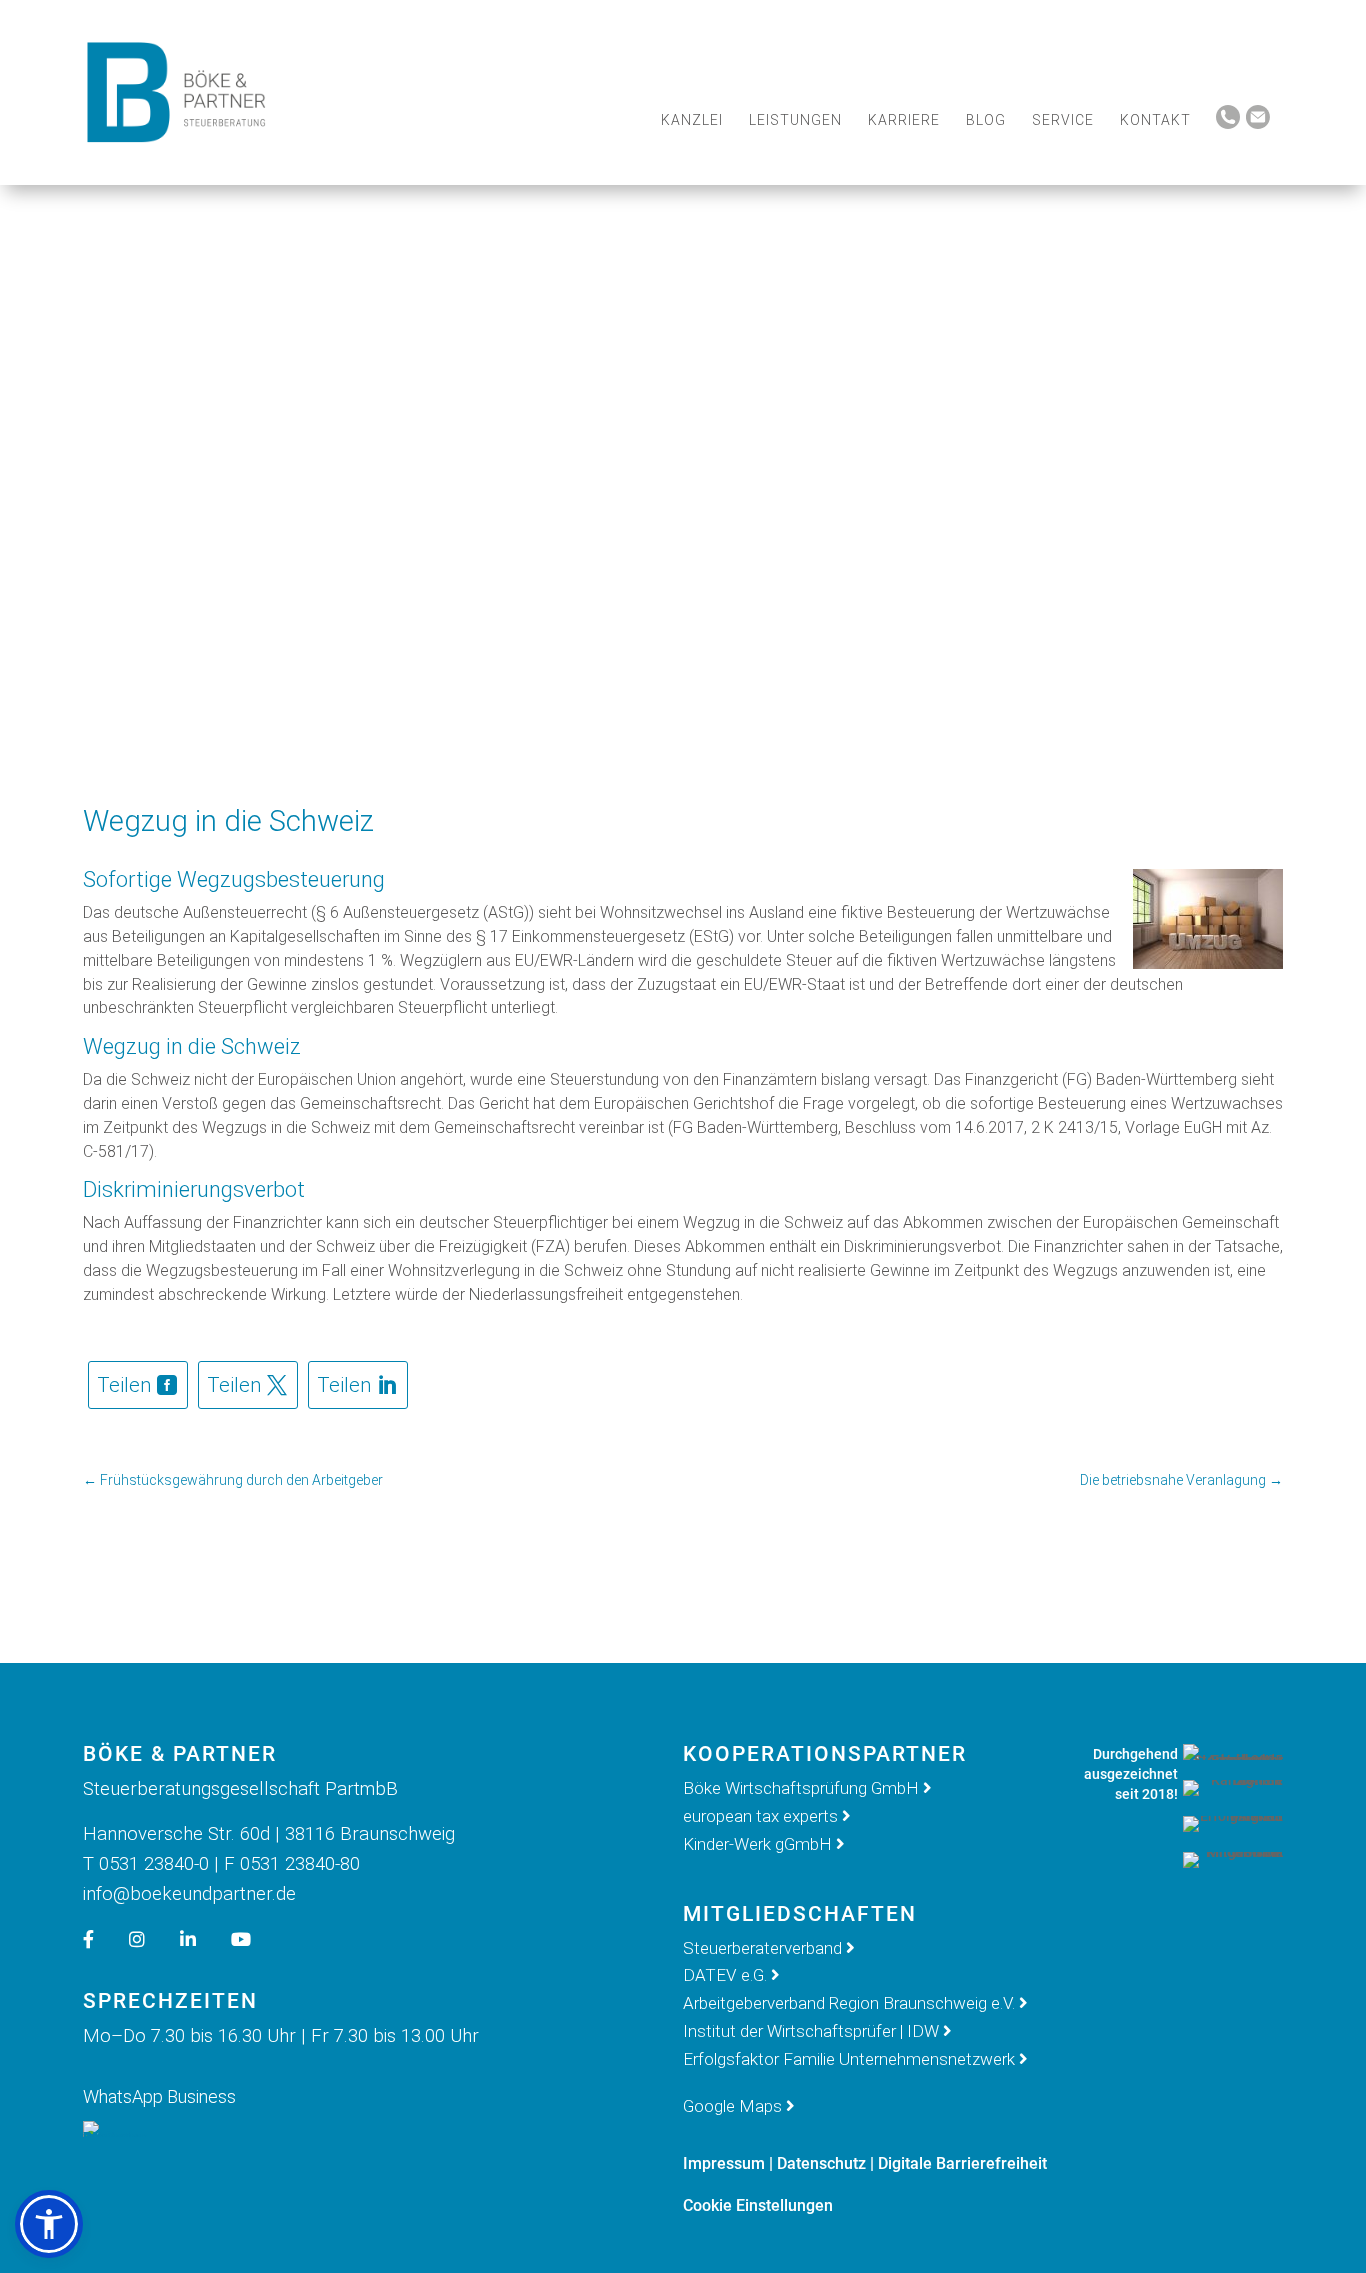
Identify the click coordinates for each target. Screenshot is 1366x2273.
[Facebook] (103, 1939)
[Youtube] (256, 1939)
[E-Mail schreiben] (1258, 124)
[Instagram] (152, 1939)
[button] (49, 2224)
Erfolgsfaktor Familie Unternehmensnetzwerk (849, 2059)
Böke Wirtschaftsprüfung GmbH (801, 1788)
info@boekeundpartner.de (189, 1894)
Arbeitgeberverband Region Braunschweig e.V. (849, 2003)
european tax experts (760, 1816)
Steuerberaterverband (764, 1948)
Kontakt (1155, 120)
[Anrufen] (1228, 124)
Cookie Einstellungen (758, 2205)
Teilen (124, 1385)
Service (1063, 120)
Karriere (904, 120)
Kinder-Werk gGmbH (757, 1844)
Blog (986, 120)
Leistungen (795, 120)
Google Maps (732, 2106)
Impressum (724, 2163)
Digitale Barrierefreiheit (962, 2163)
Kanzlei (692, 120)
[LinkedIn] (203, 1939)
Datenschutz (821, 2163)
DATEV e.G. (725, 1975)
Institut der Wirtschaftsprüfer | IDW (811, 2031)
